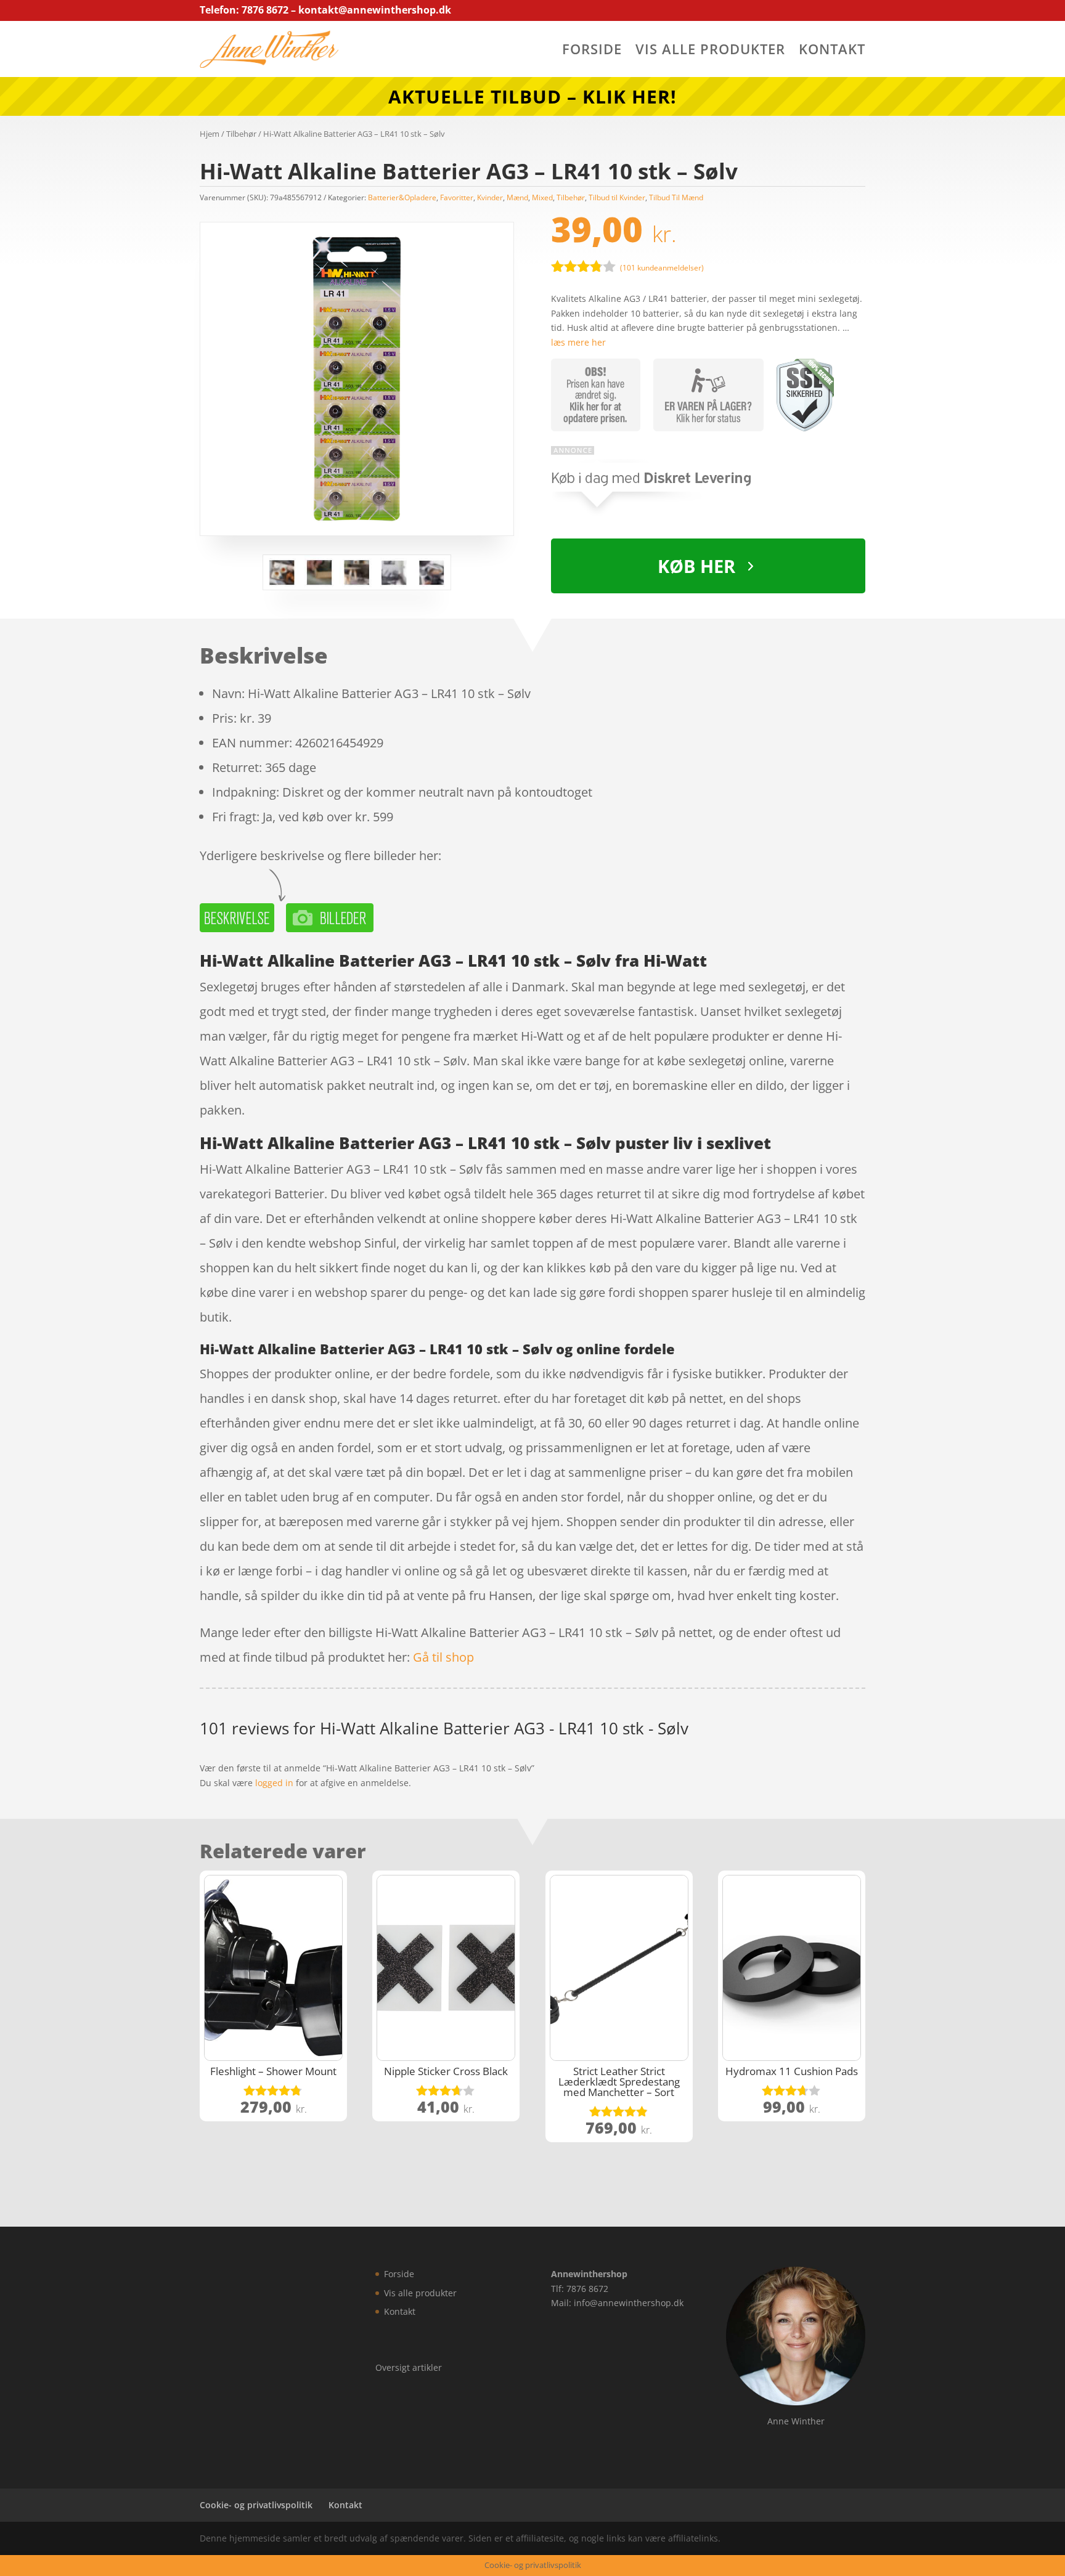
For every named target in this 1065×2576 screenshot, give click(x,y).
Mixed (542, 197)
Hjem (210, 134)
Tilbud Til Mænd (676, 197)
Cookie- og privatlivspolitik (256, 2505)
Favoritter (457, 197)
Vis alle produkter (710, 51)
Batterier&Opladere (402, 197)
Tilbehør (241, 134)
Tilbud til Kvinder (617, 197)
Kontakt (832, 51)
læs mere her (578, 342)
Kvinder (490, 197)
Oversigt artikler (409, 2367)
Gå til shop (443, 1657)
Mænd (517, 197)
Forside (592, 51)
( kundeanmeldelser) (662, 268)
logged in (274, 1783)
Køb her (696, 566)
